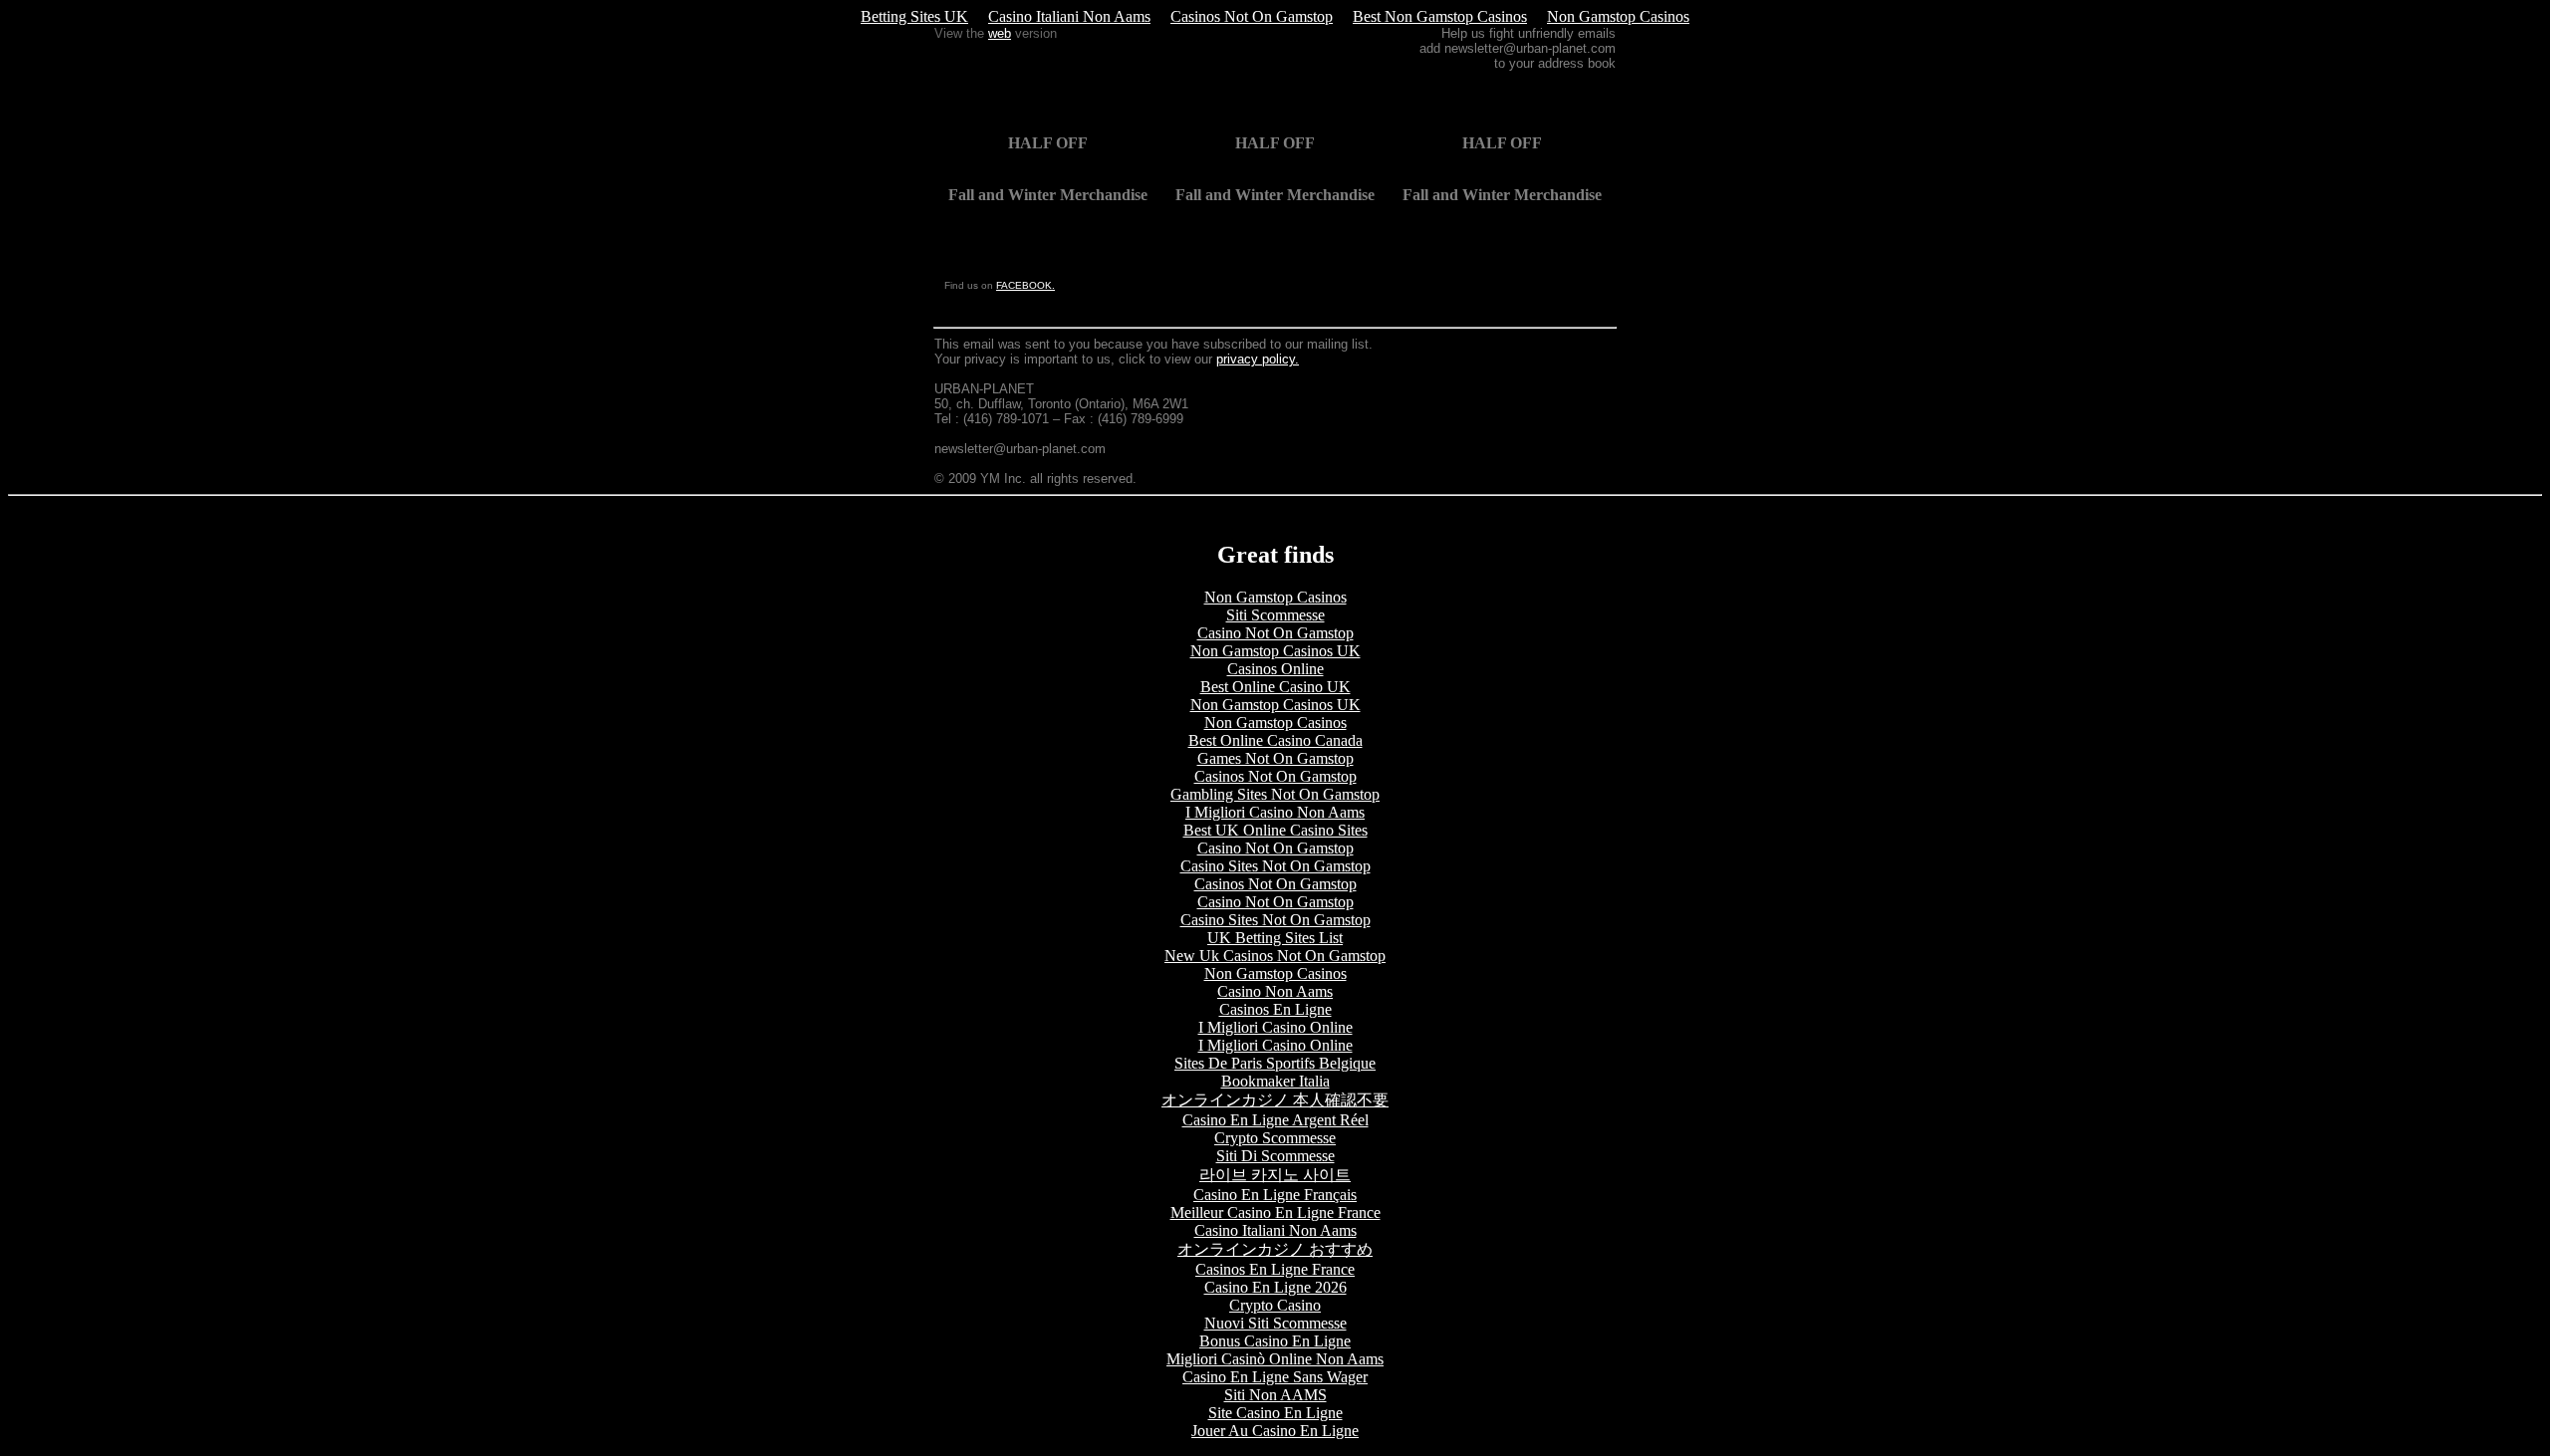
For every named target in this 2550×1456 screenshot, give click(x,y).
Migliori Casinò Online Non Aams (1275, 1359)
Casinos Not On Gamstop (1252, 16)
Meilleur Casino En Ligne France (1275, 1213)
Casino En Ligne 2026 (1275, 1287)
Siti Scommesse (1275, 615)
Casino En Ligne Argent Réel (1275, 1120)
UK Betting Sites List (1275, 938)
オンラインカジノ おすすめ (1275, 1249)
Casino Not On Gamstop (1275, 633)
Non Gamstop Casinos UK (1275, 651)
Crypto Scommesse (1275, 1138)
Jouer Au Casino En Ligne (1275, 1431)
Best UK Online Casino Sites (1275, 830)
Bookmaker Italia (1275, 1081)
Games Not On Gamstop (1275, 758)
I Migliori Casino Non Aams (1275, 812)
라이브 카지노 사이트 (1275, 1175)
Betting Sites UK (914, 16)
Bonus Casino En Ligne (1275, 1341)
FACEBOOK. (1025, 285)
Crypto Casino (1275, 1305)
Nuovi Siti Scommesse (1275, 1323)
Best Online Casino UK (1275, 687)
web (1000, 33)
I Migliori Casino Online (1275, 1027)
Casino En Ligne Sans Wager (1275, 1377)
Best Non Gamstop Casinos (1440, 16)
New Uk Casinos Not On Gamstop (1275, 956)
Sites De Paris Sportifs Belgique (1275, 1063)
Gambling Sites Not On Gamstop (1275, 794)
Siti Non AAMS (1275, 1395)
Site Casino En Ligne (1275, 1413)
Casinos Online (1275, 669)
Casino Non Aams (1275, 991)
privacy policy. (1258, 359)
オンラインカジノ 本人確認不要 (1275, 1100)
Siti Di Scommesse (1275, 1156)
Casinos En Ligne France (1275, 1269)
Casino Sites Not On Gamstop (1275, 866)
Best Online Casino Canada (1275, 740)
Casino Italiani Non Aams (1069, 16)
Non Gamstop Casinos (1618, 16)
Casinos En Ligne (1275, 1009)
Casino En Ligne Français (1275, 1195)
